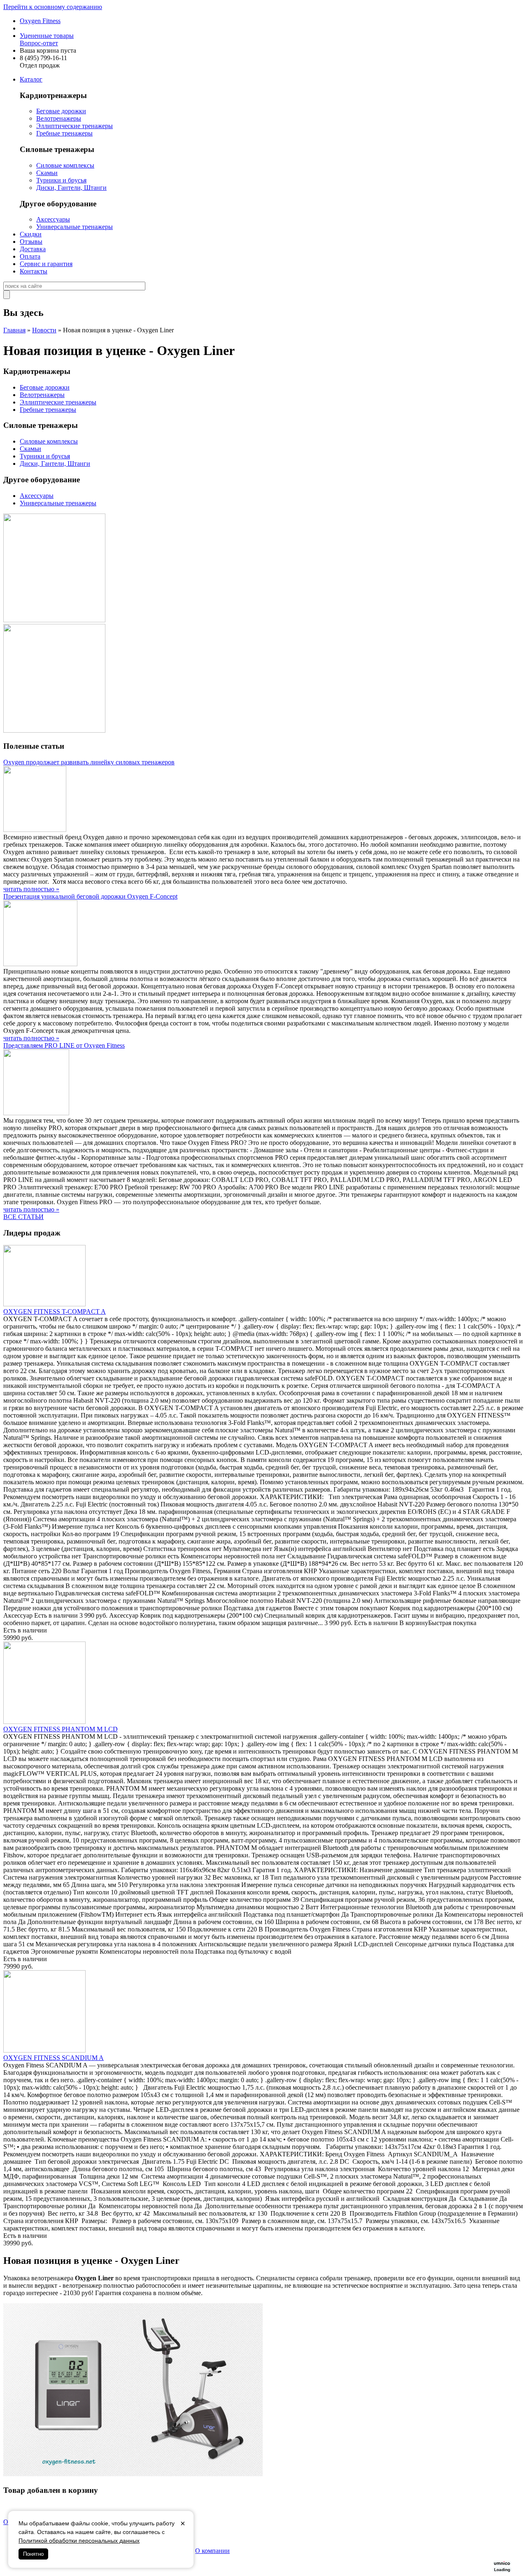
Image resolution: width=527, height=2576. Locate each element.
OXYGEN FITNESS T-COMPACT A (55, 1311)
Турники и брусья (61, 180)
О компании (212, 2551)
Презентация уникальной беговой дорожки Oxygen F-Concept (90, 896)
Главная (14, 330)
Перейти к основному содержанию (53, 7)
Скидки (31, 234)
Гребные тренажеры (64, 133)
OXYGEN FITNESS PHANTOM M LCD (61, 1729)
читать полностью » (31, 889)
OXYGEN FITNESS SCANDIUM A (54, 2058)
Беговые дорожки (61, 111)
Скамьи (47, 173)
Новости (44, 330)
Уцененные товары (47, 36)
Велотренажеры (59, 118)
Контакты (34, 271)
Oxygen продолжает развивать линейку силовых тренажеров (89, 762)
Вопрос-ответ (39, 43)
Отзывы (31, 242)
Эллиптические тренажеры (75, 126)
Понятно (33, 2554)
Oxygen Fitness (40, 21)
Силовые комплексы (65, 165)
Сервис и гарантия (46, 264)
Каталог (31, 79)
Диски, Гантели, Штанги (71, 188)
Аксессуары (53, 219)
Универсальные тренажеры (75, 227)
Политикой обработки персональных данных (79, 2541)
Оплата (30, 256)
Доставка (33, 249)
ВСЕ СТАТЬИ (23, 1217)
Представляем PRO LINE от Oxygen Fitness (64, 1045)
